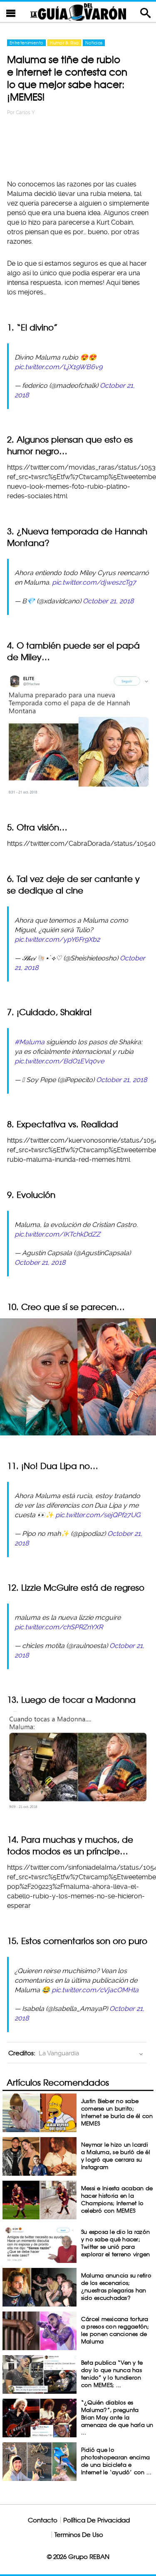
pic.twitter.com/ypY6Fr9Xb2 (57, 939)
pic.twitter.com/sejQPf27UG (98, 1515)
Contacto (43, 2520)
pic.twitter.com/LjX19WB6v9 (58, 367)
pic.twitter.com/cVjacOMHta (95, 1990)
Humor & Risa (64, 43)
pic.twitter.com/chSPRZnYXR (59, 1627)
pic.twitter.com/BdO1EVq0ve (59, 1061)
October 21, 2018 (108, 601)
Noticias (94, 43)
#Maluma (30, 1042)
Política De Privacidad (97, 2520)
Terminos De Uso (79, 2535)
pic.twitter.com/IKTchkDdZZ (57, 1234)
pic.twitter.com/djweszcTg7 (94, 582)
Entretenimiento (26, 43)
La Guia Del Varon (78, 12)
